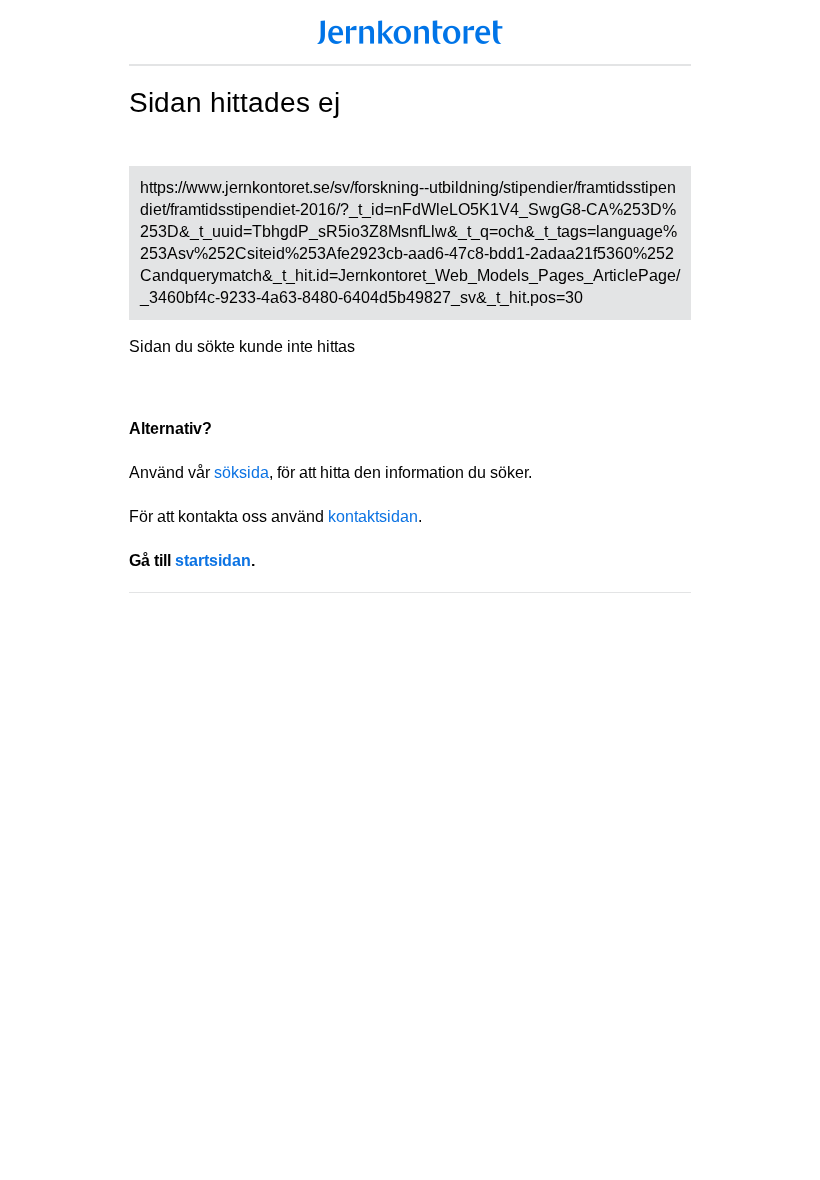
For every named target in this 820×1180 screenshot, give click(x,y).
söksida (241, 472)
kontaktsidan (373, 516)
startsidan (213, 560)
